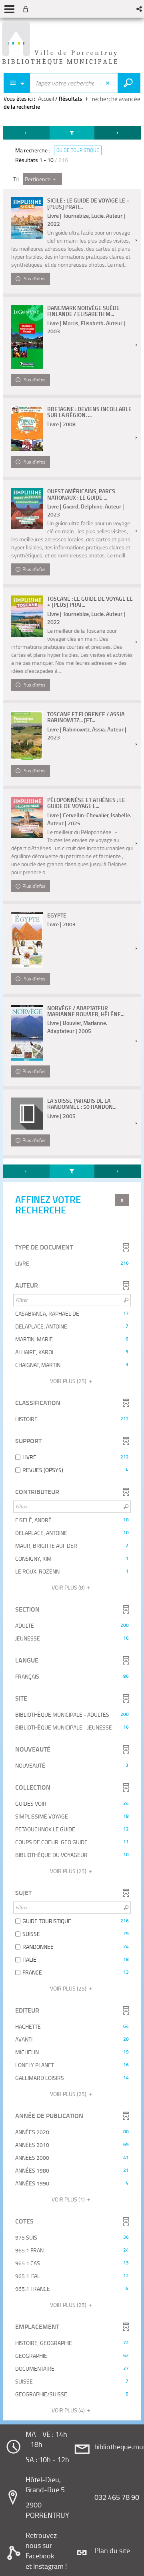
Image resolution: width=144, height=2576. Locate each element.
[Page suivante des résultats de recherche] (118, 133)
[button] (140, 9)
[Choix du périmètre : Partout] (17, 83)
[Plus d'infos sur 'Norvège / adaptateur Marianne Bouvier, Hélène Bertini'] (27, 1033)
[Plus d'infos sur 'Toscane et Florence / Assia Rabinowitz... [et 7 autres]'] (27, 735)
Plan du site (112, 2550)
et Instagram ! (46, 2566)
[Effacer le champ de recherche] (109, 83)
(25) (69, 1381)
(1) (69, 2199)
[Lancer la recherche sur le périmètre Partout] (129, 83)
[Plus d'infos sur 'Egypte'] (27, 940)
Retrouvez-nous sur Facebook (43, 2545)
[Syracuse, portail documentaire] (60, 44)
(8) (69, 1587)
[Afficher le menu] (9, 9)
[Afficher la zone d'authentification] (27, 9)
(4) (69, 2410)
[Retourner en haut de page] (122, 1200)
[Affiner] (72, 133)
